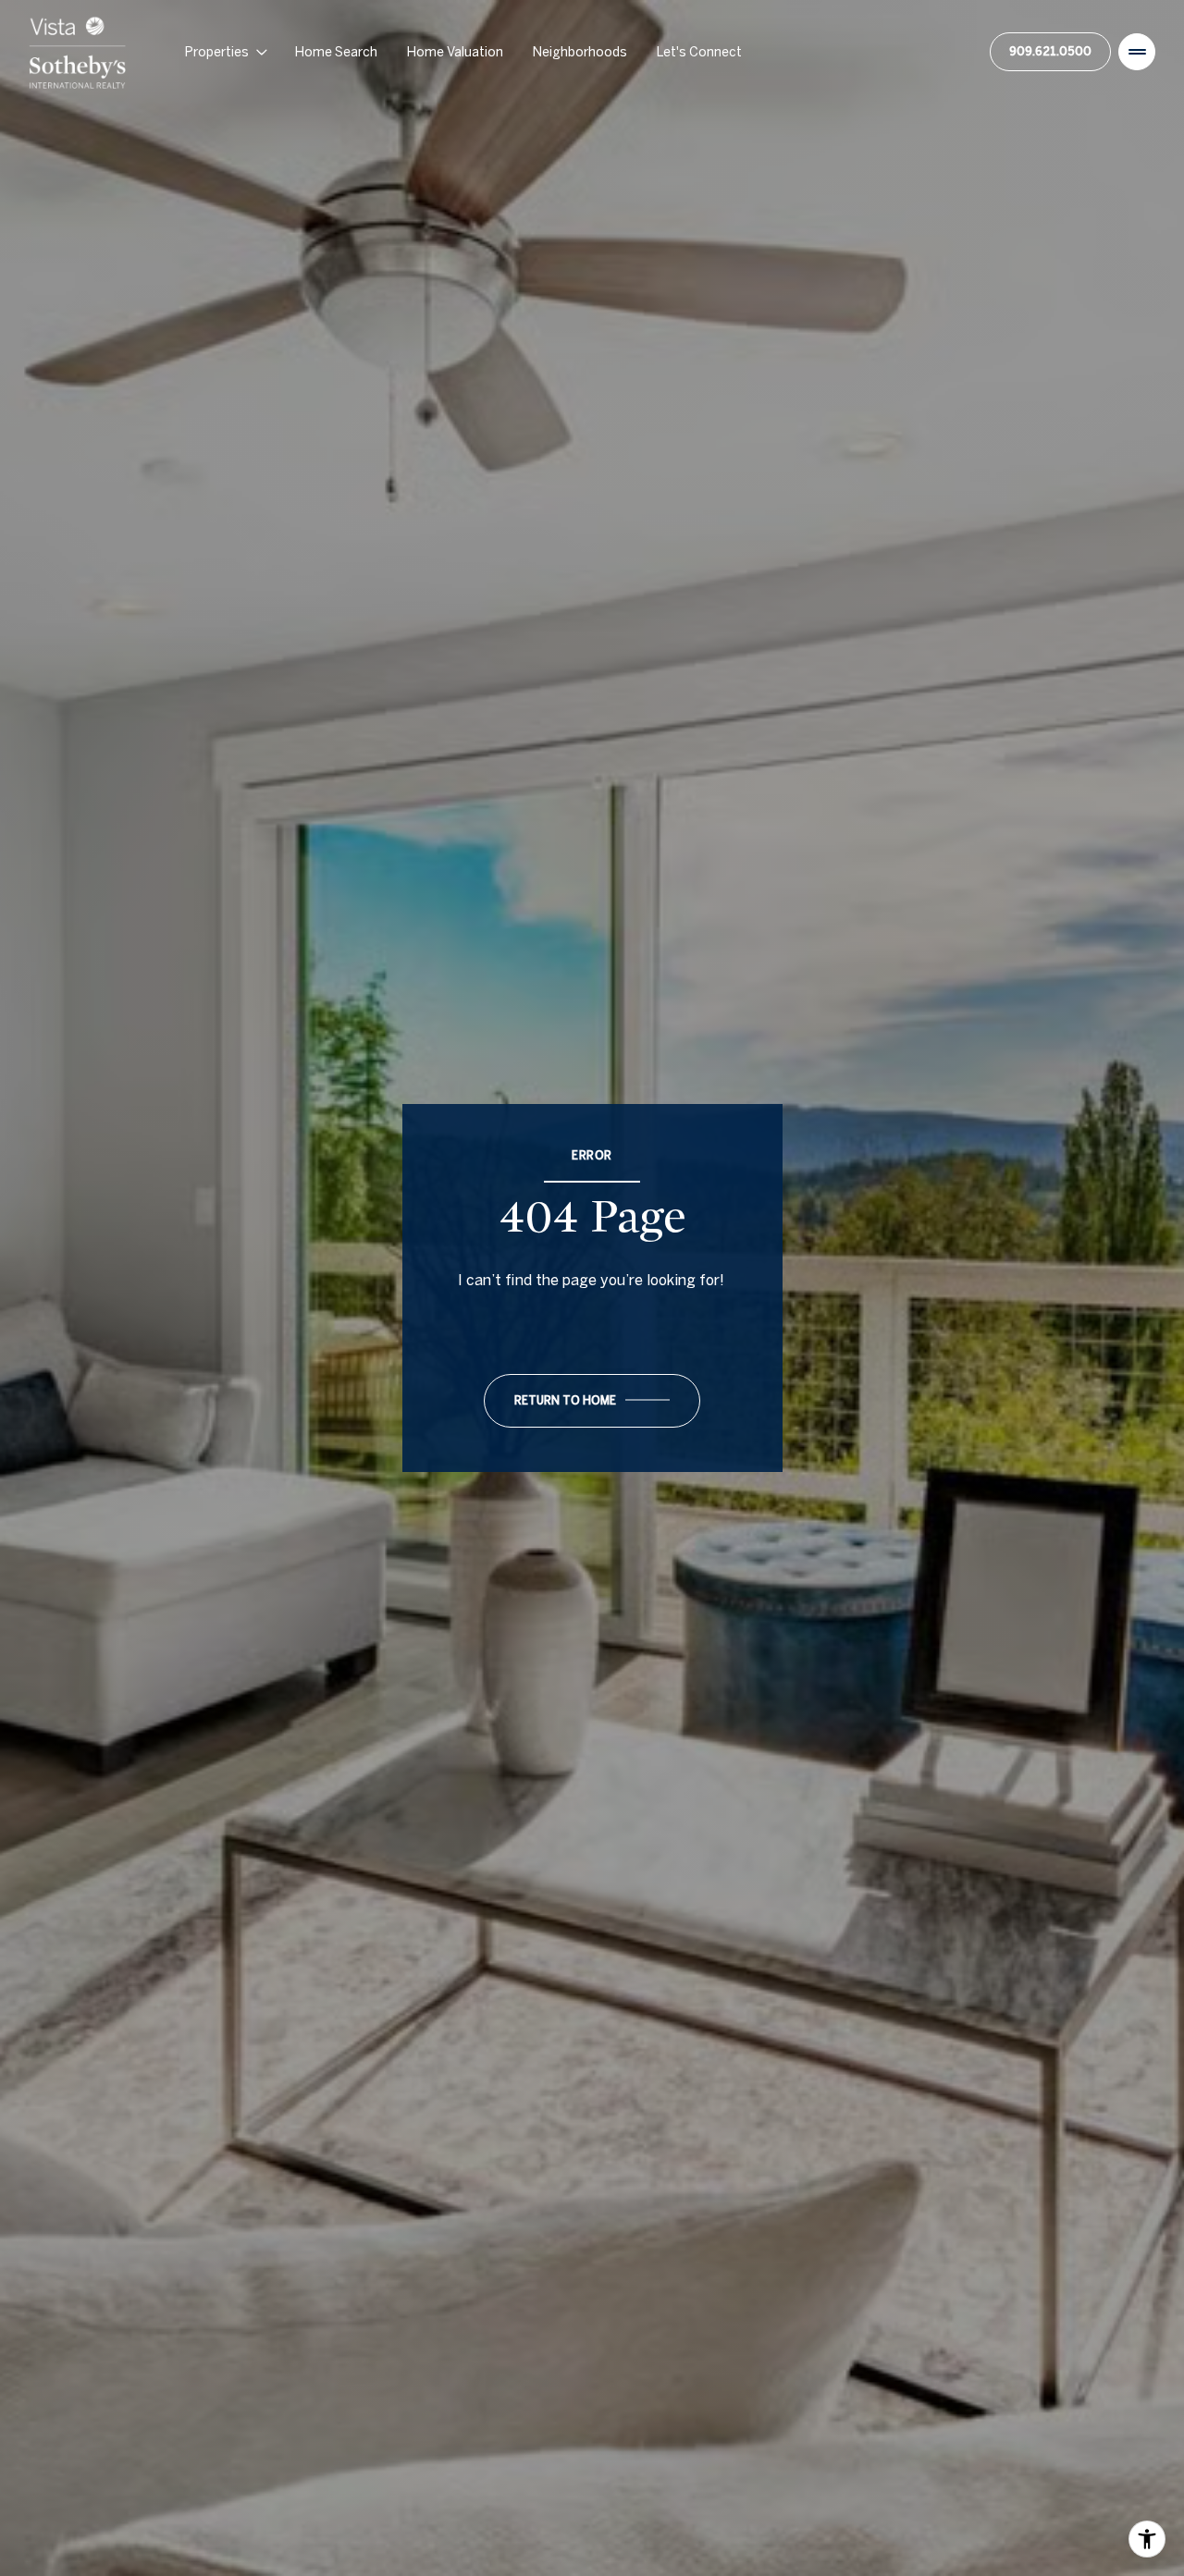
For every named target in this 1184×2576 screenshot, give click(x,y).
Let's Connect (699, 52)
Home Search (336, 52)
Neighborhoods (580, 52)
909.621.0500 (1050, 51)
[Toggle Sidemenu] (1137, 52)
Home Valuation (455, 52)
